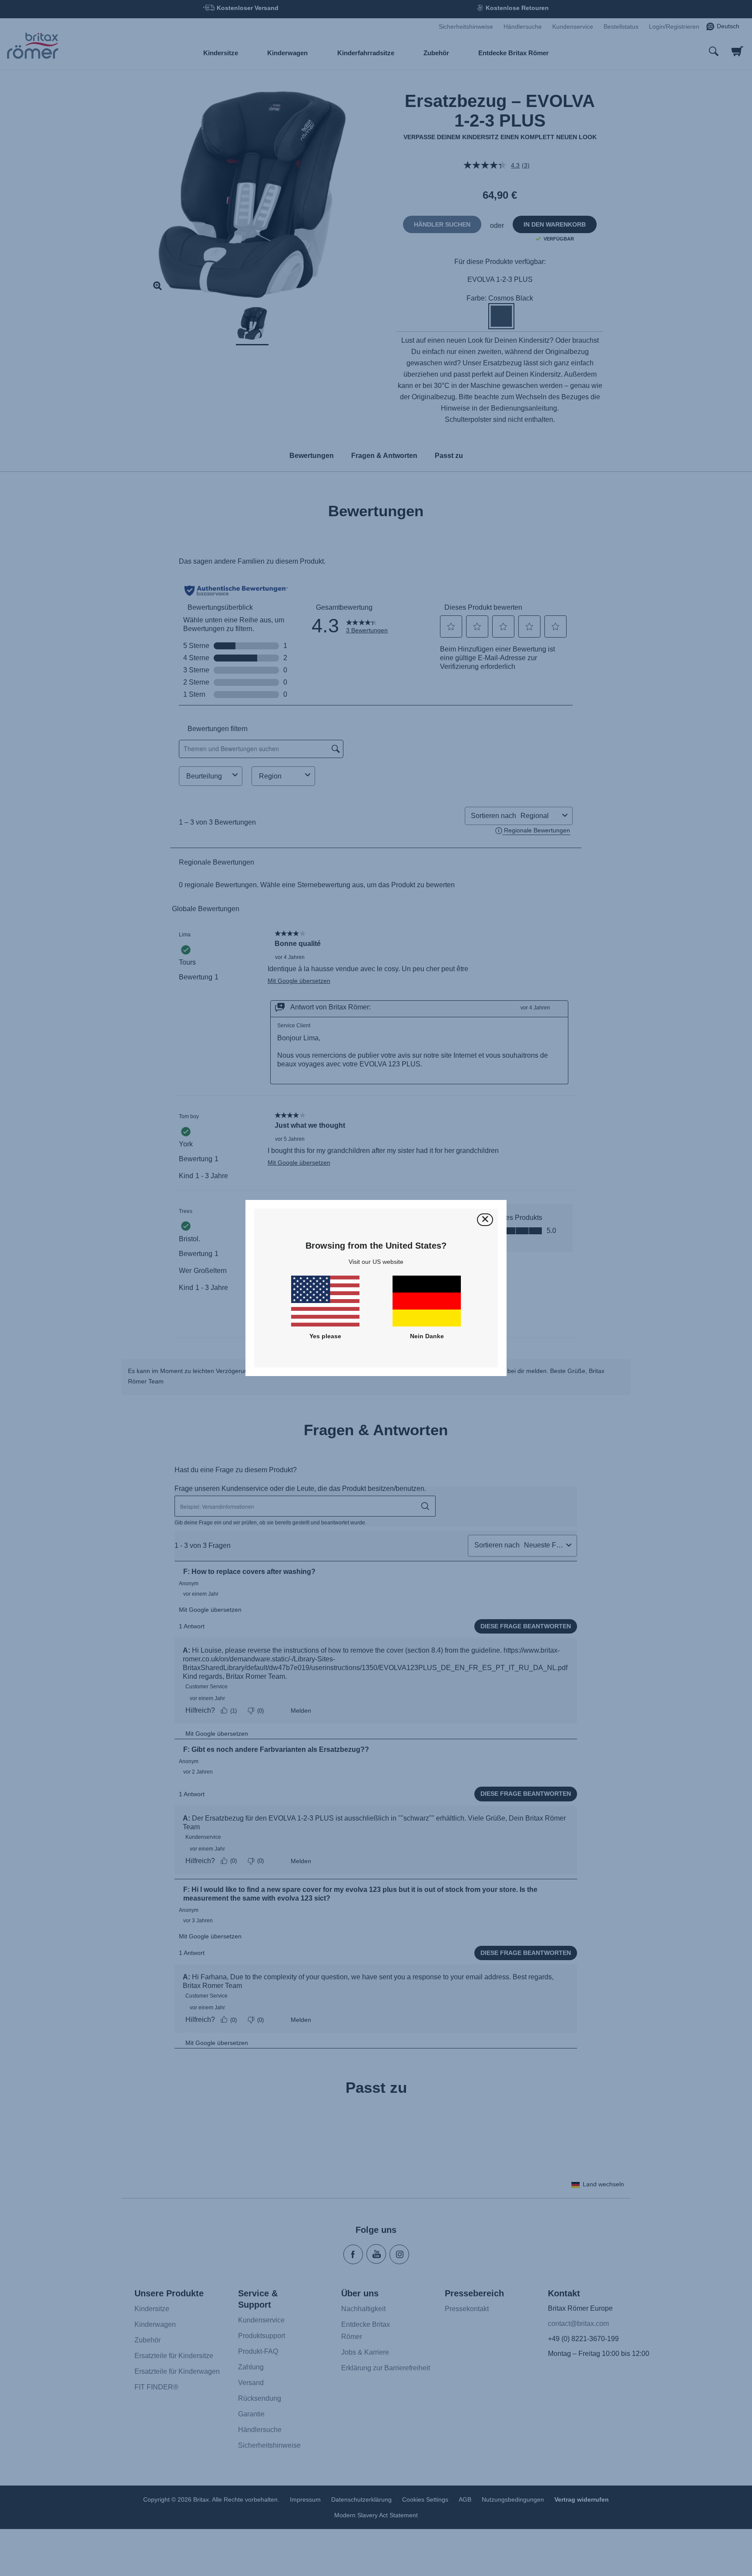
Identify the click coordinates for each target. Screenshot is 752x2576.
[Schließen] (485, 1220)
